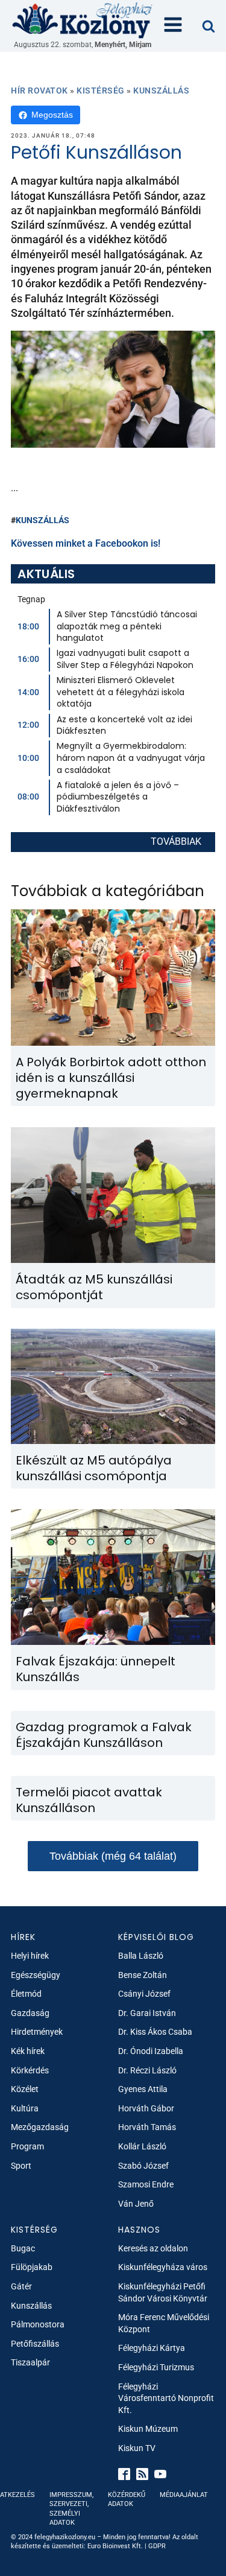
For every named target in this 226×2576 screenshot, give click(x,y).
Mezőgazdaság (40, 2127)
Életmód (26, 1994)
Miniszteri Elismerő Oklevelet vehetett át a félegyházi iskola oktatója (121, 692)
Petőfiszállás (35, 2344)
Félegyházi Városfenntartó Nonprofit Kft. (166, 2398)
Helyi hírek (30, 1956)
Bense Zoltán (143, 1975)
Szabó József (143, 2166)
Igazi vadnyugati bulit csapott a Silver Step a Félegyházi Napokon (125, 659)
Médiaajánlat (184, 2495)
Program (27, 2146)
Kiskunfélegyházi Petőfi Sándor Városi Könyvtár (163, 2292)
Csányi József (144, 1994)
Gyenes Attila (143, 2089)
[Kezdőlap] (83, 20)
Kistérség (101, 91)
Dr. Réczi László (147, 2070)
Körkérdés (30, 2070)
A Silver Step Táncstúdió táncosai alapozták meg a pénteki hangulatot (127, 626)
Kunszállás (161, 91)
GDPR (157, 2546)
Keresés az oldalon (153, 2248)
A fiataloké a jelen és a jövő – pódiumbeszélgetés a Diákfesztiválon (118, 797)
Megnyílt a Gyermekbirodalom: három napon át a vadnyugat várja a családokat (131, 758)
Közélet (25, 2089)
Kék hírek (28, 2051)
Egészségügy (36, 1975)
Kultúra (25, 2108)
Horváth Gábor (146, 2108)
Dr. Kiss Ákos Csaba (155, 2032)
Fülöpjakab (32, 2267)
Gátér (21, 2286)
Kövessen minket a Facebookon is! (86, 543)
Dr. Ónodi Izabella (151, 2051)
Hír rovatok (39, 91)
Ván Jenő (136, 2204)
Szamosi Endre (146, 2184)
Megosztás (52, 115)
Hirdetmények (37, 2032)
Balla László (141, 1956)
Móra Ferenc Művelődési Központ (164, 2323)
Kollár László (142, 2146)
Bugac (23, 2248)
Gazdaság (30, 2013)
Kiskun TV (137, 2448)
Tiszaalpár (30, 2362)
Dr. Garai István (147, 2013)
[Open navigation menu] (173, 26)
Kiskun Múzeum (148, 2429)
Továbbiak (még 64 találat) (113, 1856)
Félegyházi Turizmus (156, 2367)
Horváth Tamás (147, 2127)
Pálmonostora (38, 2324)
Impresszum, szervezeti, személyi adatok (71, 2509)
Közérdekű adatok (127, 2499)
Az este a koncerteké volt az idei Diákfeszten (124, 725)
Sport (21, 2166)
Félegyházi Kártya (152, 2348)
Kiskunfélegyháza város (163, 2267)
